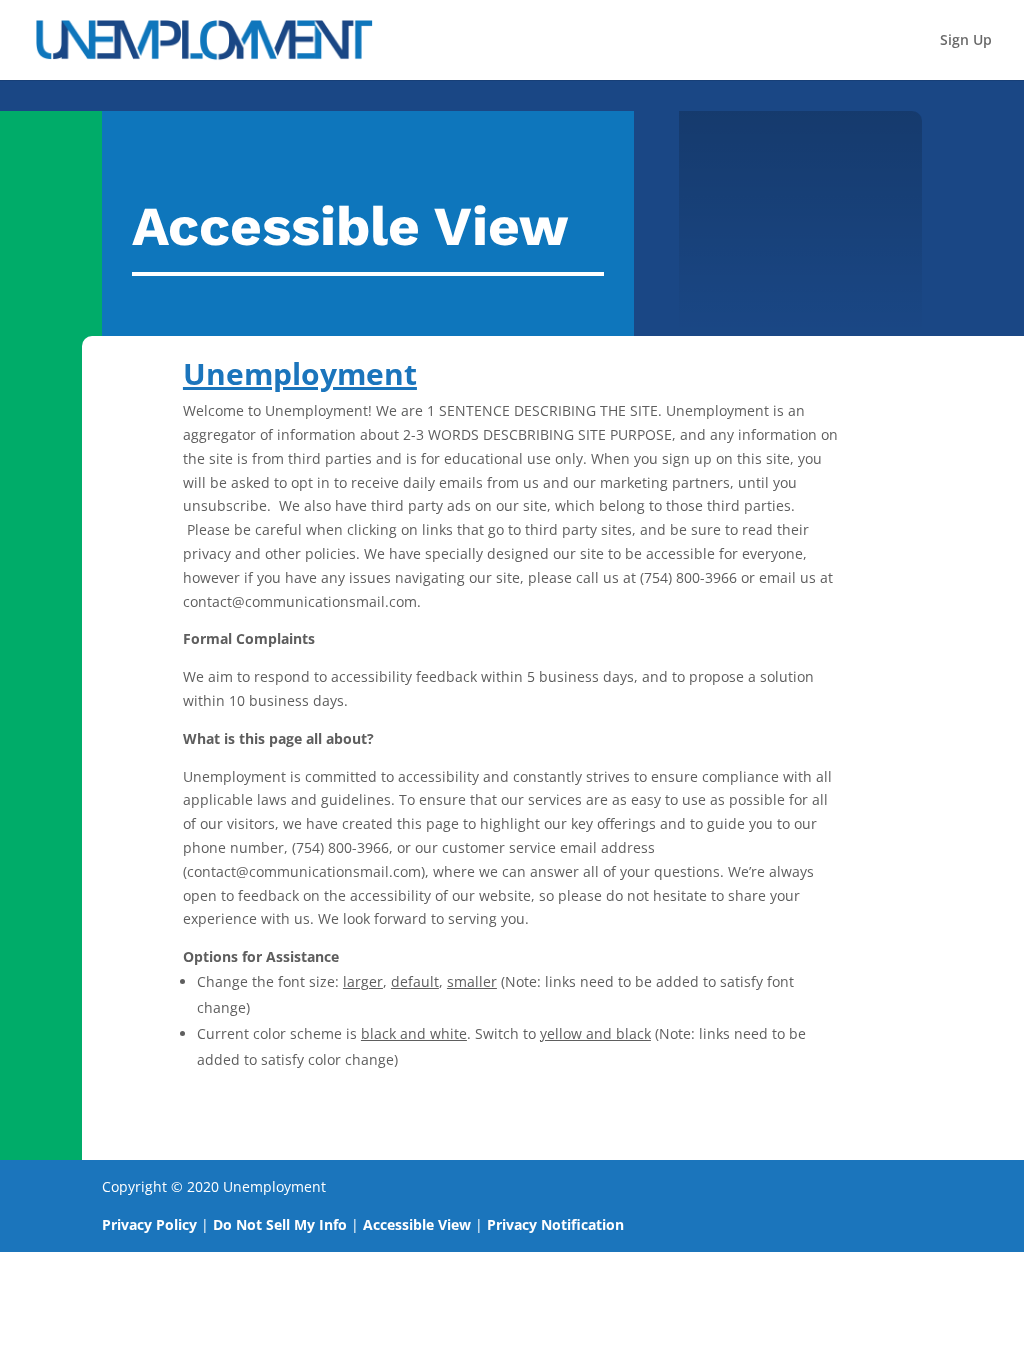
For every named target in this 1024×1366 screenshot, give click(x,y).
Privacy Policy (149, 1224)
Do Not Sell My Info (280, 1224)
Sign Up (966, 41)
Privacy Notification (555, 1224)
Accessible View (417, 1224)
